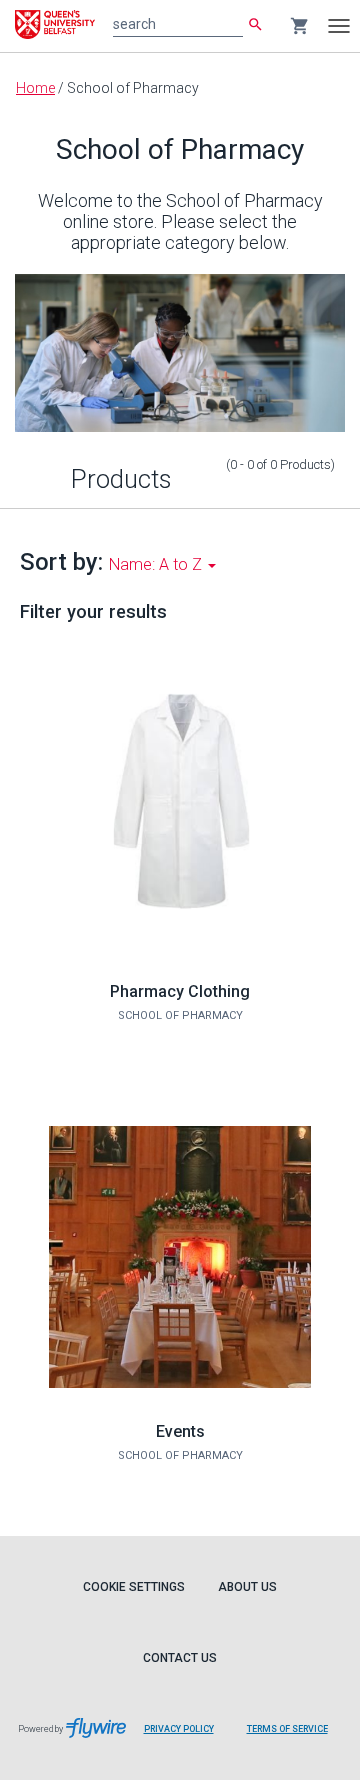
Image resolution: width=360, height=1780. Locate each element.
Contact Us (180, 1658)
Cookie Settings (134, 1587)
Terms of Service (287, 1729)
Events (180, 1431)
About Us (247, 1587)
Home (35, 88)
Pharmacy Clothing (180, 991)
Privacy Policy (179, 1729)
